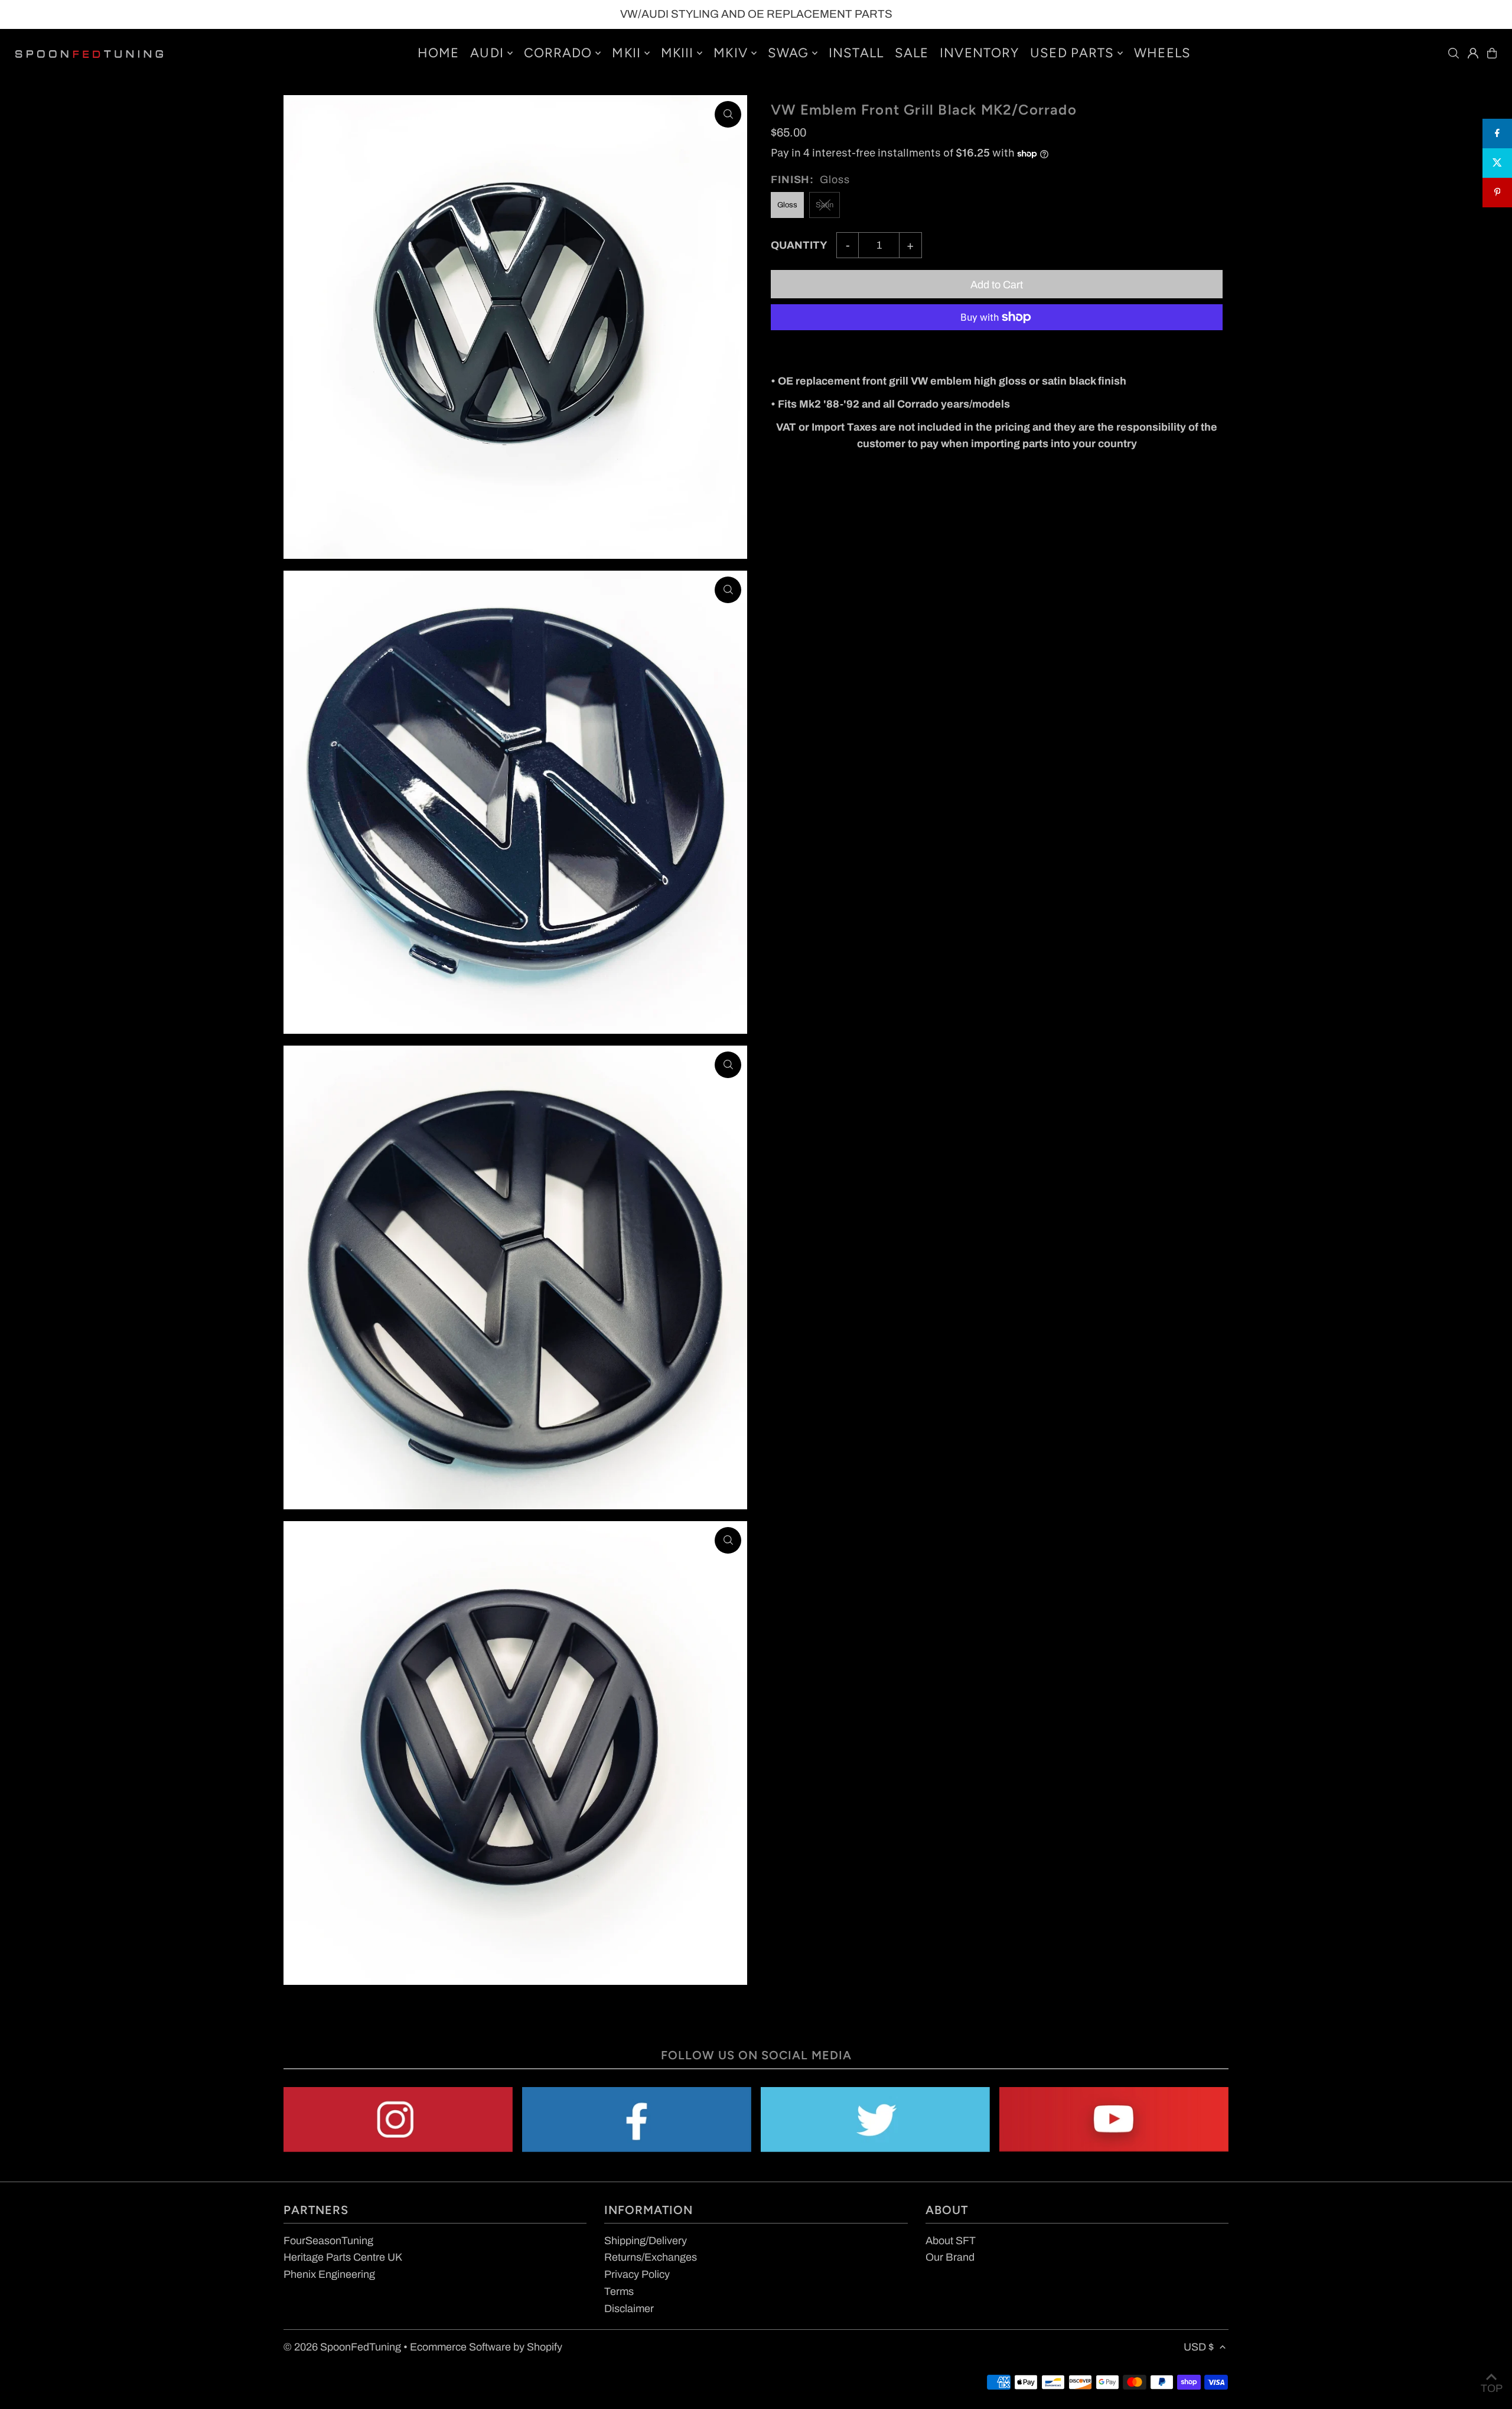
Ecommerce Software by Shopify (486, 2347)
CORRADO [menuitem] (558, 53)
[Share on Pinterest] (1497, 193)
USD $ (1199, 2347)
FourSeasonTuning (328, 2241)
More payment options (823, 349)
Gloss (787, 205)
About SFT (951, 2241)
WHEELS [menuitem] (1162, 53)
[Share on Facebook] (1497, 134)
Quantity (799, 245)
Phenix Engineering (329, 2274)
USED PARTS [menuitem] (1072, 53)
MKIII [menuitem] (677, 53)
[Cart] (1492, 53)
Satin (825, 205)
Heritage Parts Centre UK (343, 2257)
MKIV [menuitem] (730, 53)
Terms (619, 2291)
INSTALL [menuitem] (856, 53)
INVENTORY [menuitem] (979, 53)
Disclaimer (629, 2309)
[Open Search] (1454, 53)
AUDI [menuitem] (487, 53)
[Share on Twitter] (1497, 163)
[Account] (1473, 53)
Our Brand (950, 2257)
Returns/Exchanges (651, 2257)
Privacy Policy (637, 2274)
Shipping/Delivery (646, 2241)
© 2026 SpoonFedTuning (342, 2347)
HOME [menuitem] (438, 53)
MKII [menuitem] (626, 53)
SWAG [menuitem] (788, 53)
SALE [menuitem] (912, 53)
